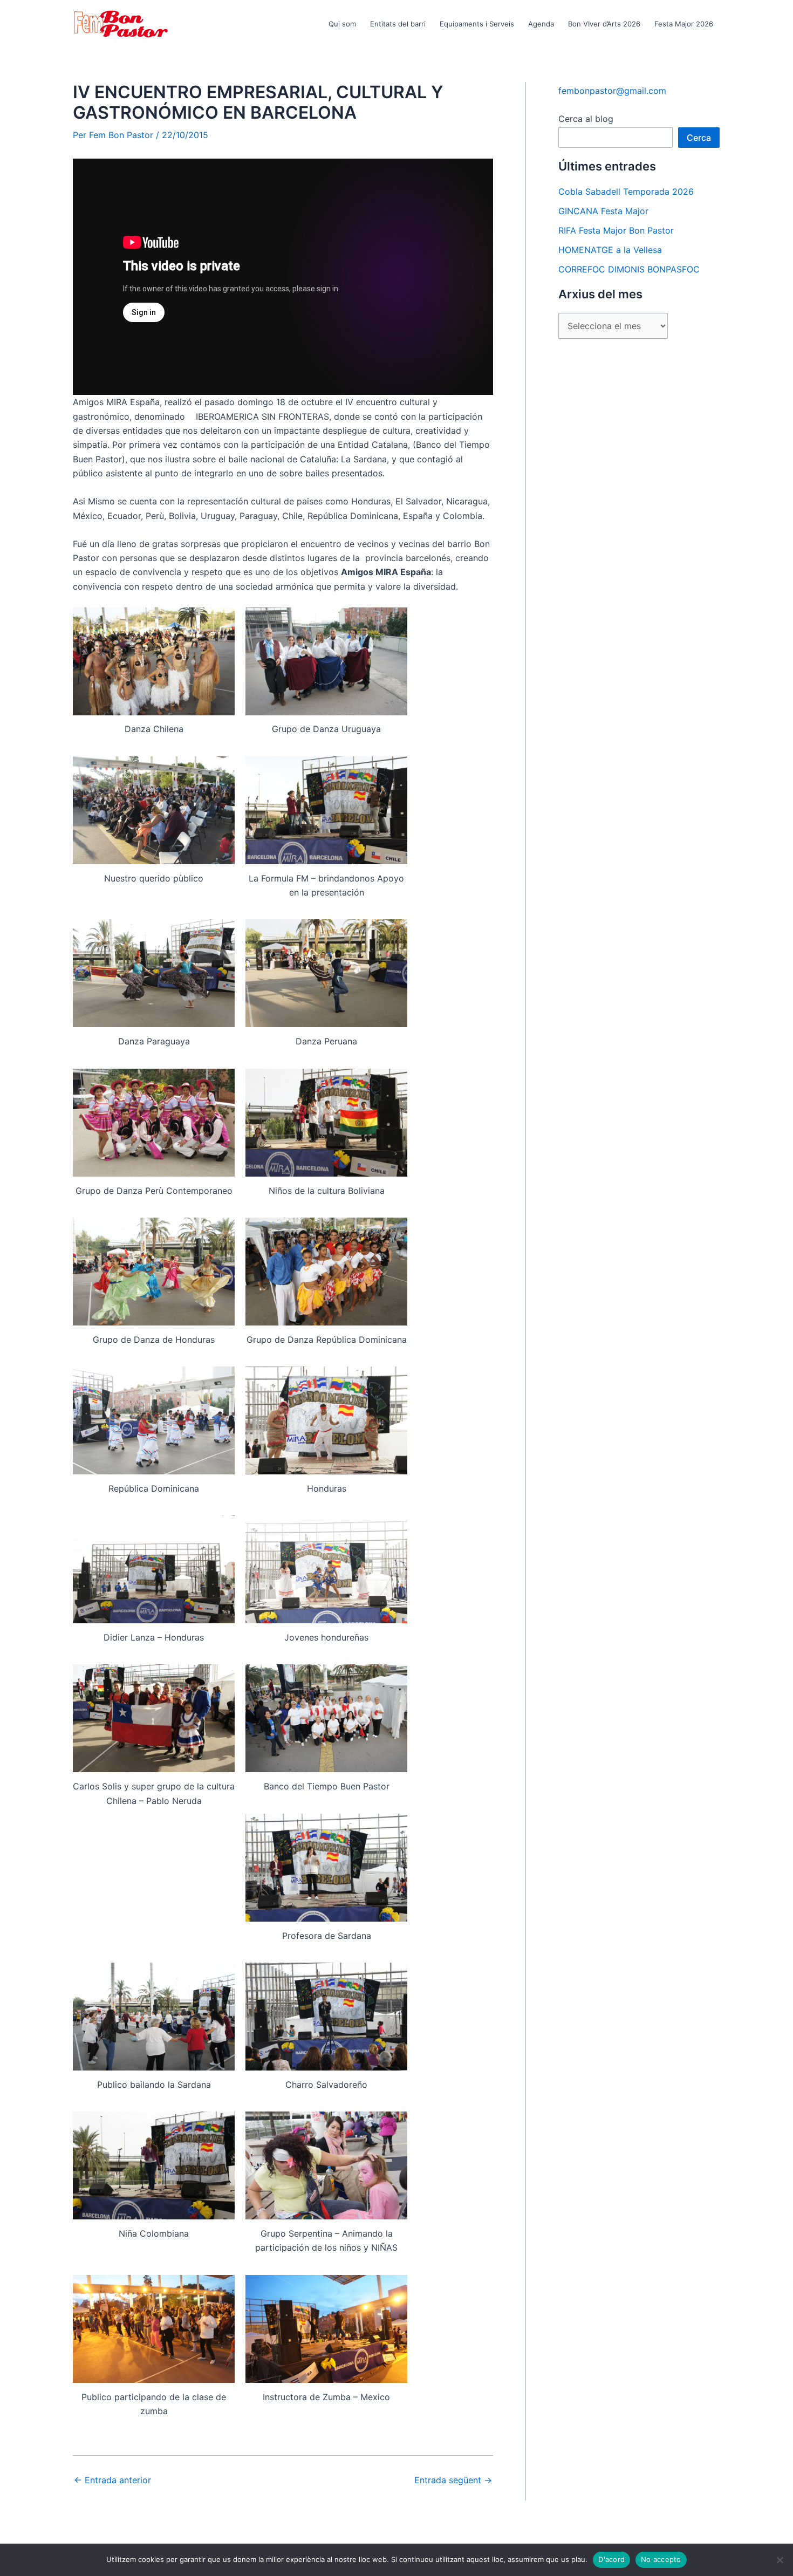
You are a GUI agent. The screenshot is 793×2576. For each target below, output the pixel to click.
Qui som (342, 24)
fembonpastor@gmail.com (612, 91)
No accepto (661, 2559)
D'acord (611, 2559)
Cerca (699, 138)
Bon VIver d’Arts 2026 (604, 24)
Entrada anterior (112, 2480)
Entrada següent (453, 2480)
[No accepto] (780, 2560)
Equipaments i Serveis (477, 24)
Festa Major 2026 (684, 24)
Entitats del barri (398, 24)
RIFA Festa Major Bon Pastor (616, 230)
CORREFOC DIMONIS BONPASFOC (629, 269)
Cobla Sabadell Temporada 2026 (626, 192)
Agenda (541, 24)
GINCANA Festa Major (603, 211)
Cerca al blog (586, 119)
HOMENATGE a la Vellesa (610, 250)
